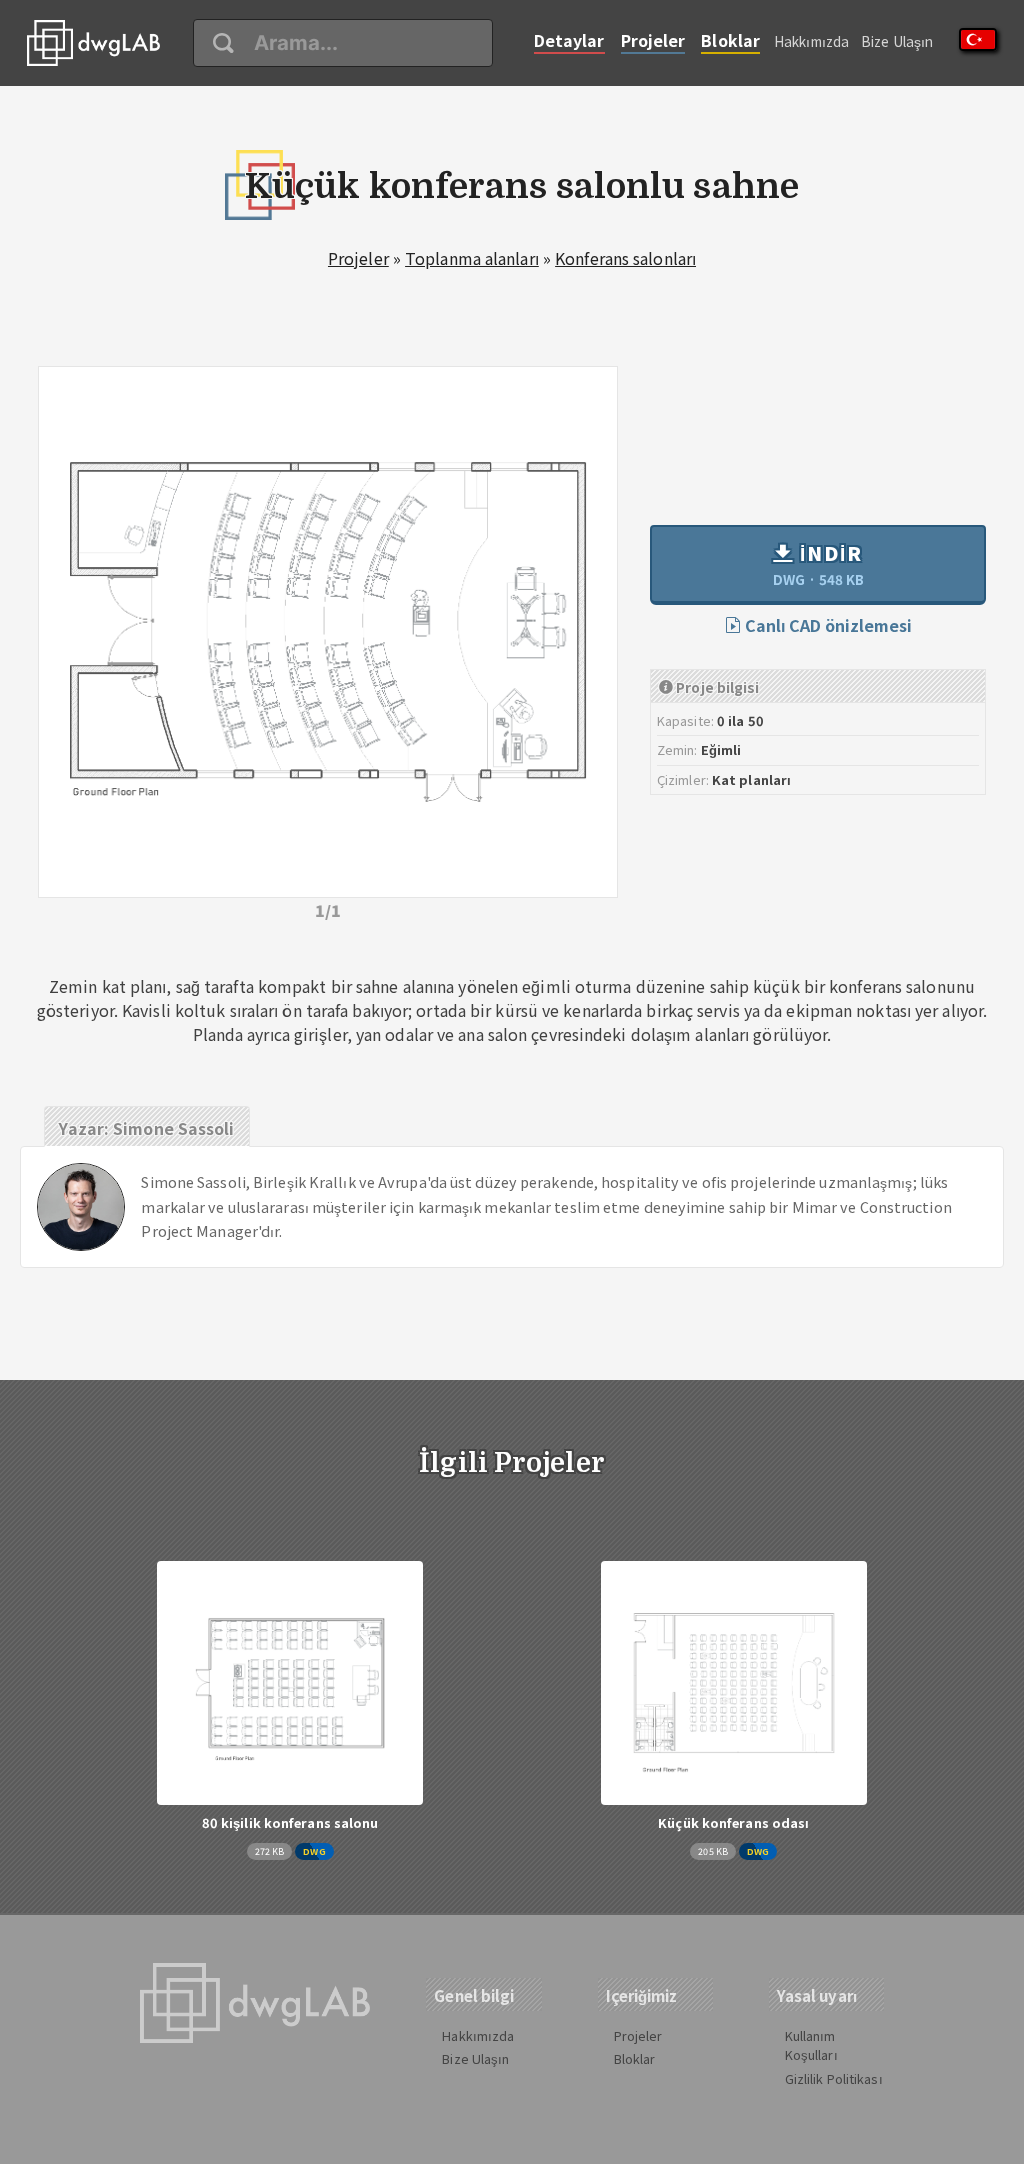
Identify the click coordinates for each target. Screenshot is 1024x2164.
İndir (818, 564)
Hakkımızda (811, 41)
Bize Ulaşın (897, 41)
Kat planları (751, 779)
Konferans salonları (625, 258)
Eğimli (721, 749)
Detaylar (569, 40)
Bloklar (730, 40)
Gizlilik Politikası (834, 2078)
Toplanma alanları (472, 258)
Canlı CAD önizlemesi (826, 625)
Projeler (653, 40)
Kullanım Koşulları (811, 2045)
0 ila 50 (740, 720)
